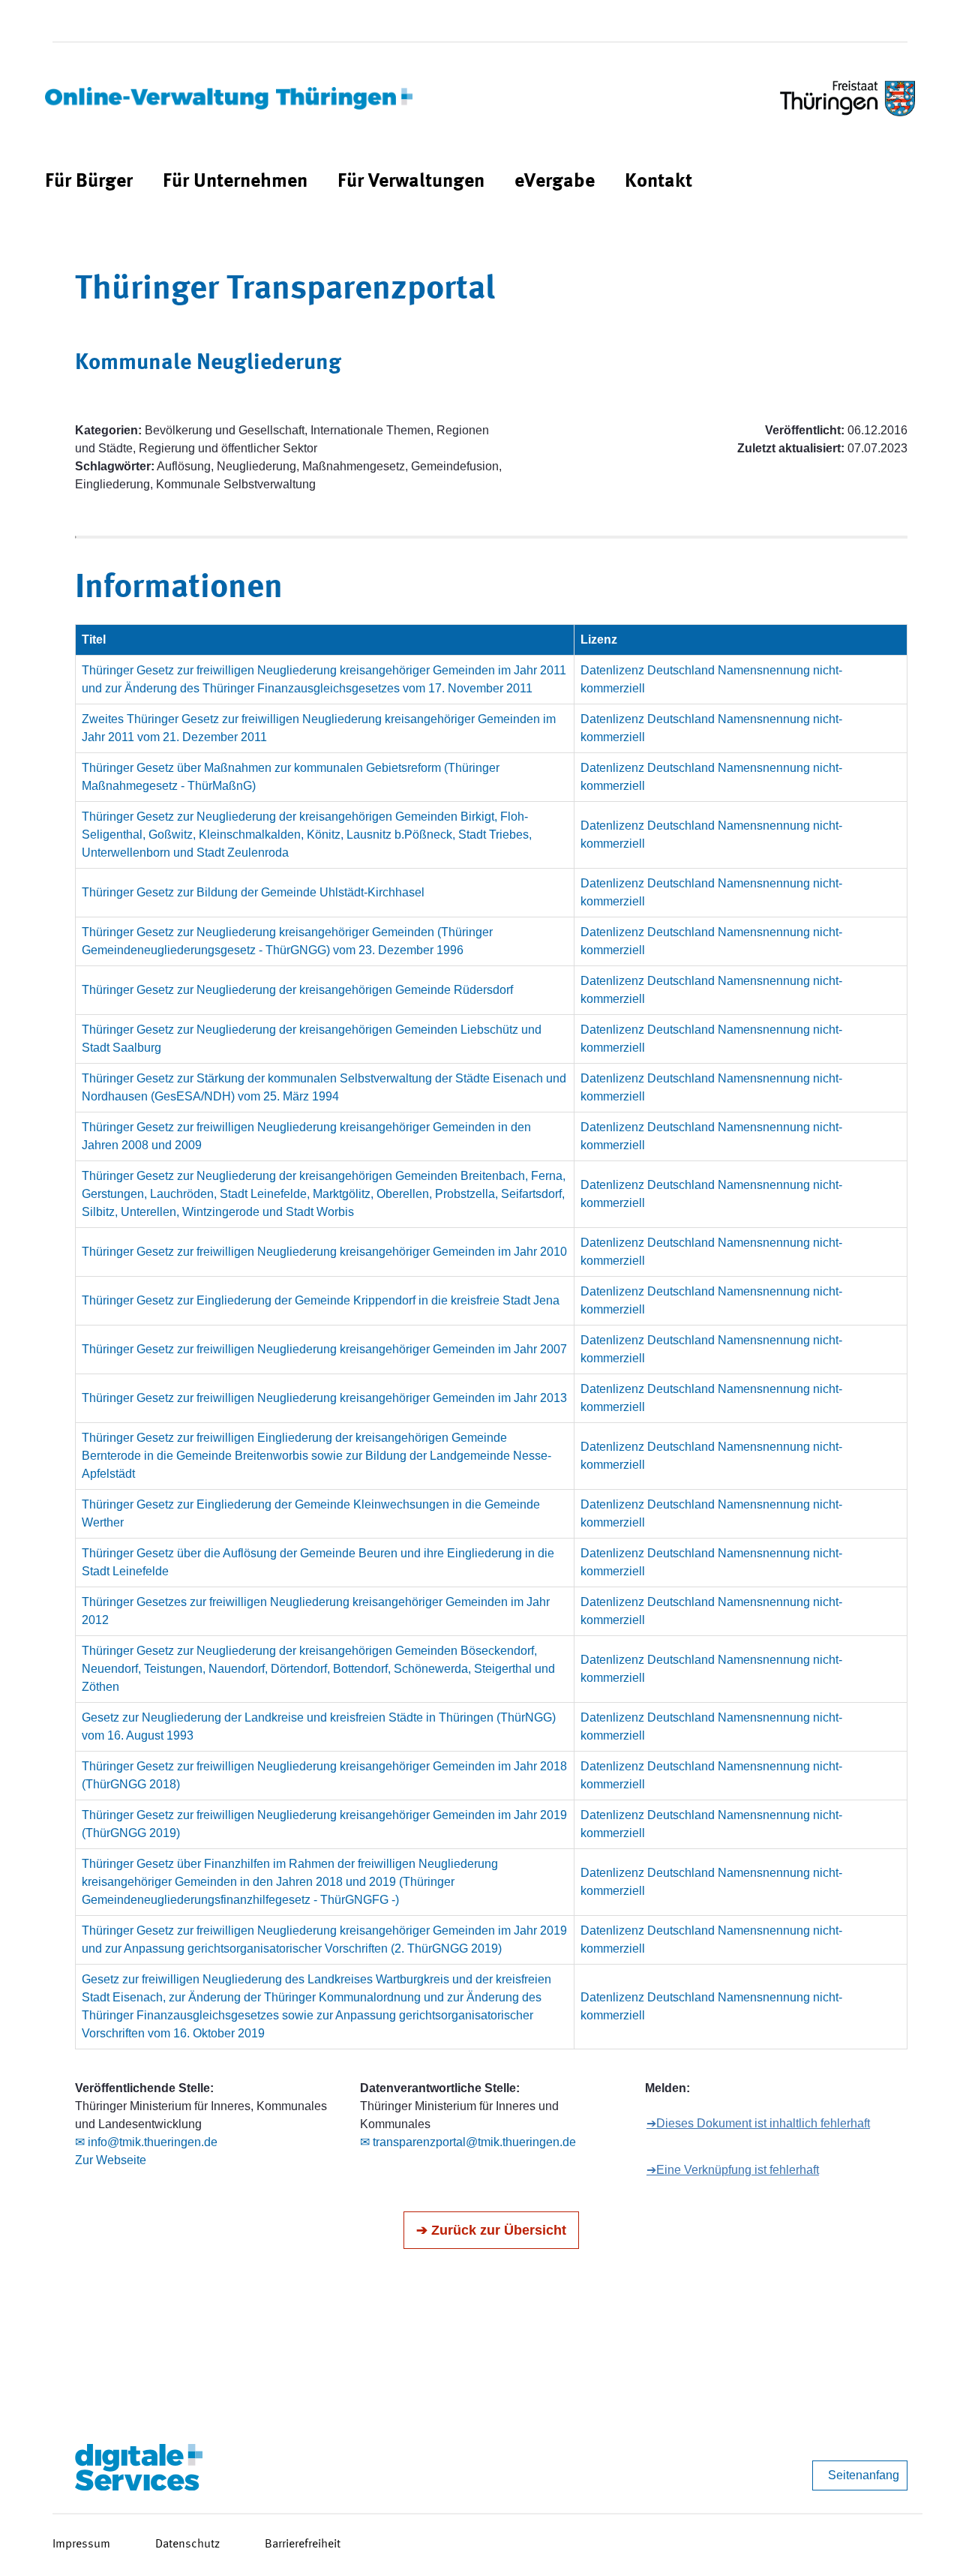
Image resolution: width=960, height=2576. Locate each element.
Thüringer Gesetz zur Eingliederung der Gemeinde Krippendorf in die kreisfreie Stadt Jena (321, 1300)
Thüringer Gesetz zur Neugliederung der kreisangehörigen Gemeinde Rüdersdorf (297, 990)
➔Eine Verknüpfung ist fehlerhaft (733, 2170)
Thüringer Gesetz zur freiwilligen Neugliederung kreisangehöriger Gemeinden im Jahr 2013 (324, 1398)
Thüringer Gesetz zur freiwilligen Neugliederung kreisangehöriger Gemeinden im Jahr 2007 (324, 1349)
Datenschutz (187, 2544)
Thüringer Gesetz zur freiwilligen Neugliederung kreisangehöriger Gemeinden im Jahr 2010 (324, 1252)
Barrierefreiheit (303, 2544)
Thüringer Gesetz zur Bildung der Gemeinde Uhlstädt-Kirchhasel (253, 892)
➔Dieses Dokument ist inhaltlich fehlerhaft (758, 2123)
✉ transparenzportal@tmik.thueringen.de (468, 2142)
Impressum (81, 2544)
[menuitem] (89, 182)
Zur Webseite (111, 2160)
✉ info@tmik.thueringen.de (146, 2142)
